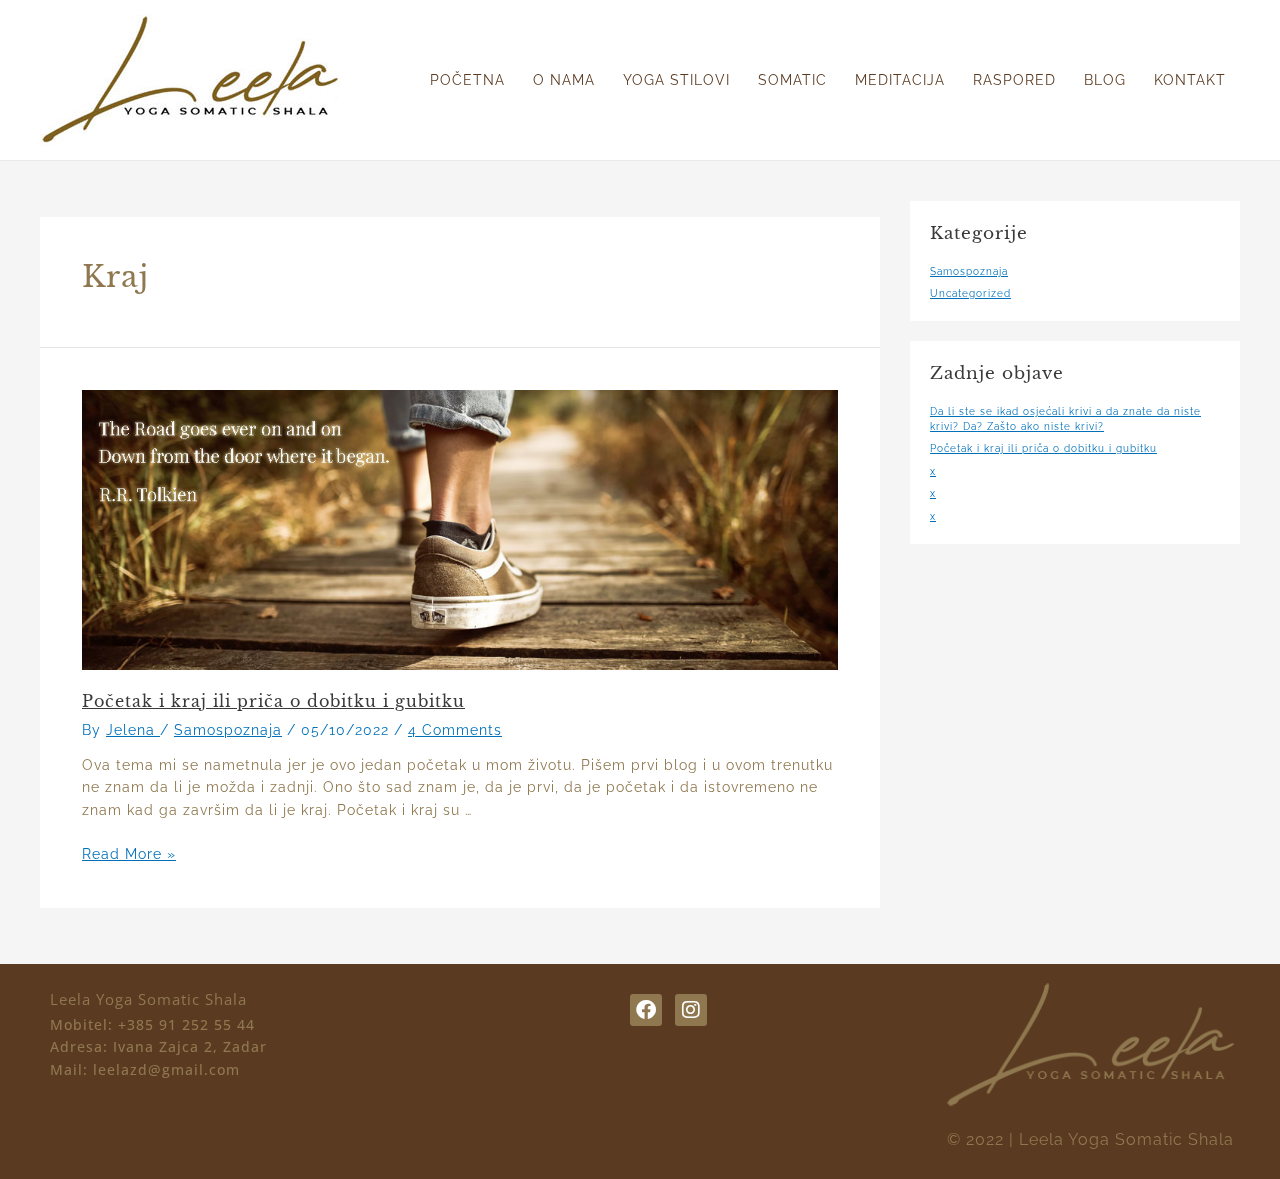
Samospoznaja (228, 730)
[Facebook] (646, 1010)
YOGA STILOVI (676, 80)
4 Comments (455, 730)
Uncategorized (970, 293)
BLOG (1105, 80)
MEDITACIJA (900, 80)
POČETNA (467, 80)
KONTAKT (1190, 80)
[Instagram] (691, 1010)
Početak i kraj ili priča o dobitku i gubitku (273, 701)
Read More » (129, 854)
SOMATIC (792, 80)
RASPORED (1014, 80)
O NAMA (564, 80)
